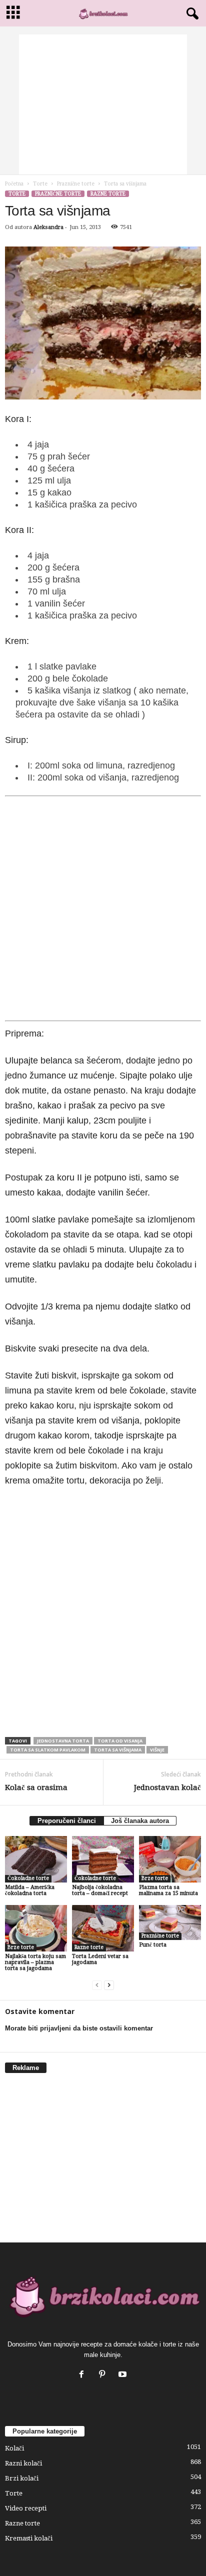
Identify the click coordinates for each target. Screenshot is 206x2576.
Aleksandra (48, 227)
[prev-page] (97, 1985)
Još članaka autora (140, 1821)
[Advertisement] (103, 104)
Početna (14, 184)
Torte (40, 184)
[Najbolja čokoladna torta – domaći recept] (103, 1859)
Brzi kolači (22, 2478)
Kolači (14, 2448)
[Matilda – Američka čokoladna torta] (36, 1859)
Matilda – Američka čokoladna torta (30, 1890)
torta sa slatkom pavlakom (48, 1750)
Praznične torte (76, 184)
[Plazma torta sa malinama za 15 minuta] (170, 1859)
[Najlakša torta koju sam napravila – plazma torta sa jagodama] (36, 1928)
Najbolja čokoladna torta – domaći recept (100, 1890)
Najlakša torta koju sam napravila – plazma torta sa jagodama (35, 1962)
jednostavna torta (63, 1741)
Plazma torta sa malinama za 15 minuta (168, 1890)
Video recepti (26, 2508)
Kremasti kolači (29, 2538)
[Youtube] (124, 2375)
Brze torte (155, 1878)
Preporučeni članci (67, 1821)
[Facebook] (84, 2375)
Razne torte (108, 194)
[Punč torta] (170, 1922)
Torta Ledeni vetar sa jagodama (100, 1959)
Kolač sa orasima (36, 1787)
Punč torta (153, 1945)
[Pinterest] (104, 2375)
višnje (157, 1750)
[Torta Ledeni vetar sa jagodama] (103, 1928)
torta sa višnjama (118, 1750)
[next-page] (109, 1985)
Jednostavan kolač (167, 1787)
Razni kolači (23, 2463)
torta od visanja (120, 1741)
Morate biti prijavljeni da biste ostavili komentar (79, 2028)
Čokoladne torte (28, 1878)
